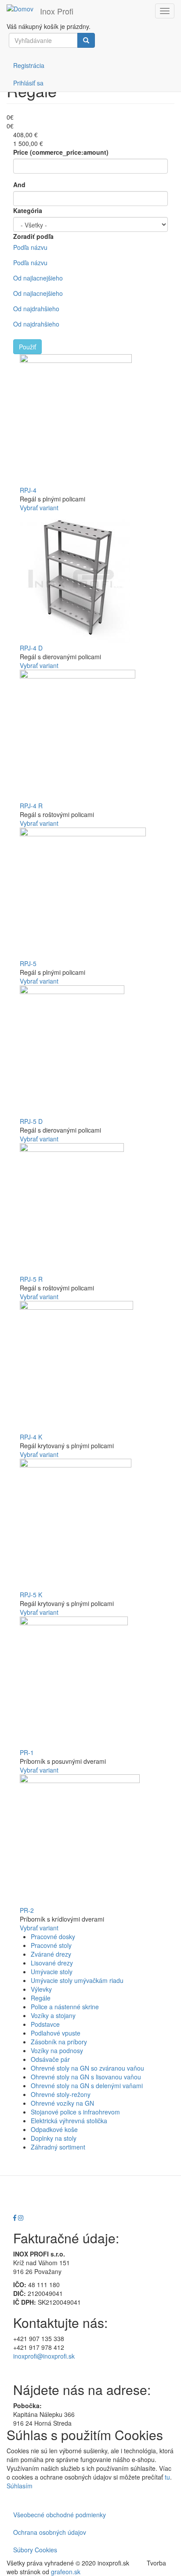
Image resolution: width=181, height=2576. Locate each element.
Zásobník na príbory (59, 2042)
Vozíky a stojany (53, 2015)
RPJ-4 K (31, 1437)
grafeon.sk (66, 2572)
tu (167, 2477)
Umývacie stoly (52, 1972)
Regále (41, 1998)
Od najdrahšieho (36, 309)
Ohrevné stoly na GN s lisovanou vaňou (86, 2077)
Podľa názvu (30, 247)
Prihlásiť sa (28, 83)
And (19, 185)
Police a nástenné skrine (65, 2007)
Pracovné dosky (53, 1936)
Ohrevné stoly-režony (61, 2094)
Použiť (27, 347)
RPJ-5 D (31, 1121)
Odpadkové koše (54, 2129)
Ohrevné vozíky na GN (62, 2103)
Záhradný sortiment (58, 2147)
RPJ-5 (28, 963)
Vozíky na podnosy (57, 2050)
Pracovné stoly (51, 1945)
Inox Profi (57, 11)
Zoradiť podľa (33, 236)
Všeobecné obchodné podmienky (60, 2515)
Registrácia (29, 65)
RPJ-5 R (31, 1279)
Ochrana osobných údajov (50, 2532)
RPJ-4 (28, 490)
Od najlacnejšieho (38, 278)
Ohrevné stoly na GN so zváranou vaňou (87, 2068)
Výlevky (41, 1989)
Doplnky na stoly (54, 2138)
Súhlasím (20, 2486)
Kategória (28, 210)
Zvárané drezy (51, 1954)
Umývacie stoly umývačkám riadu (77, 1980)
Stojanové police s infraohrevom (75, 2112)
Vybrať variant (39, 508)
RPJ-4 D (31, 648)
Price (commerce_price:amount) (61, 152)
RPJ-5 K (31, 1595)
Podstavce (45, 2024)
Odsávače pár (50, 2059)
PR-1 (27, 1752)
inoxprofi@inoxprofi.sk (44, 2356)
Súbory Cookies (35, 2550)
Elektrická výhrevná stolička (69, 2121)
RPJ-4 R (31, 806)
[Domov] (20, 8)
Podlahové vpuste (56, 2033)
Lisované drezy (52, 1963)
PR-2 (27, 1910)
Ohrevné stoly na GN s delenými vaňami (87, 2086)
